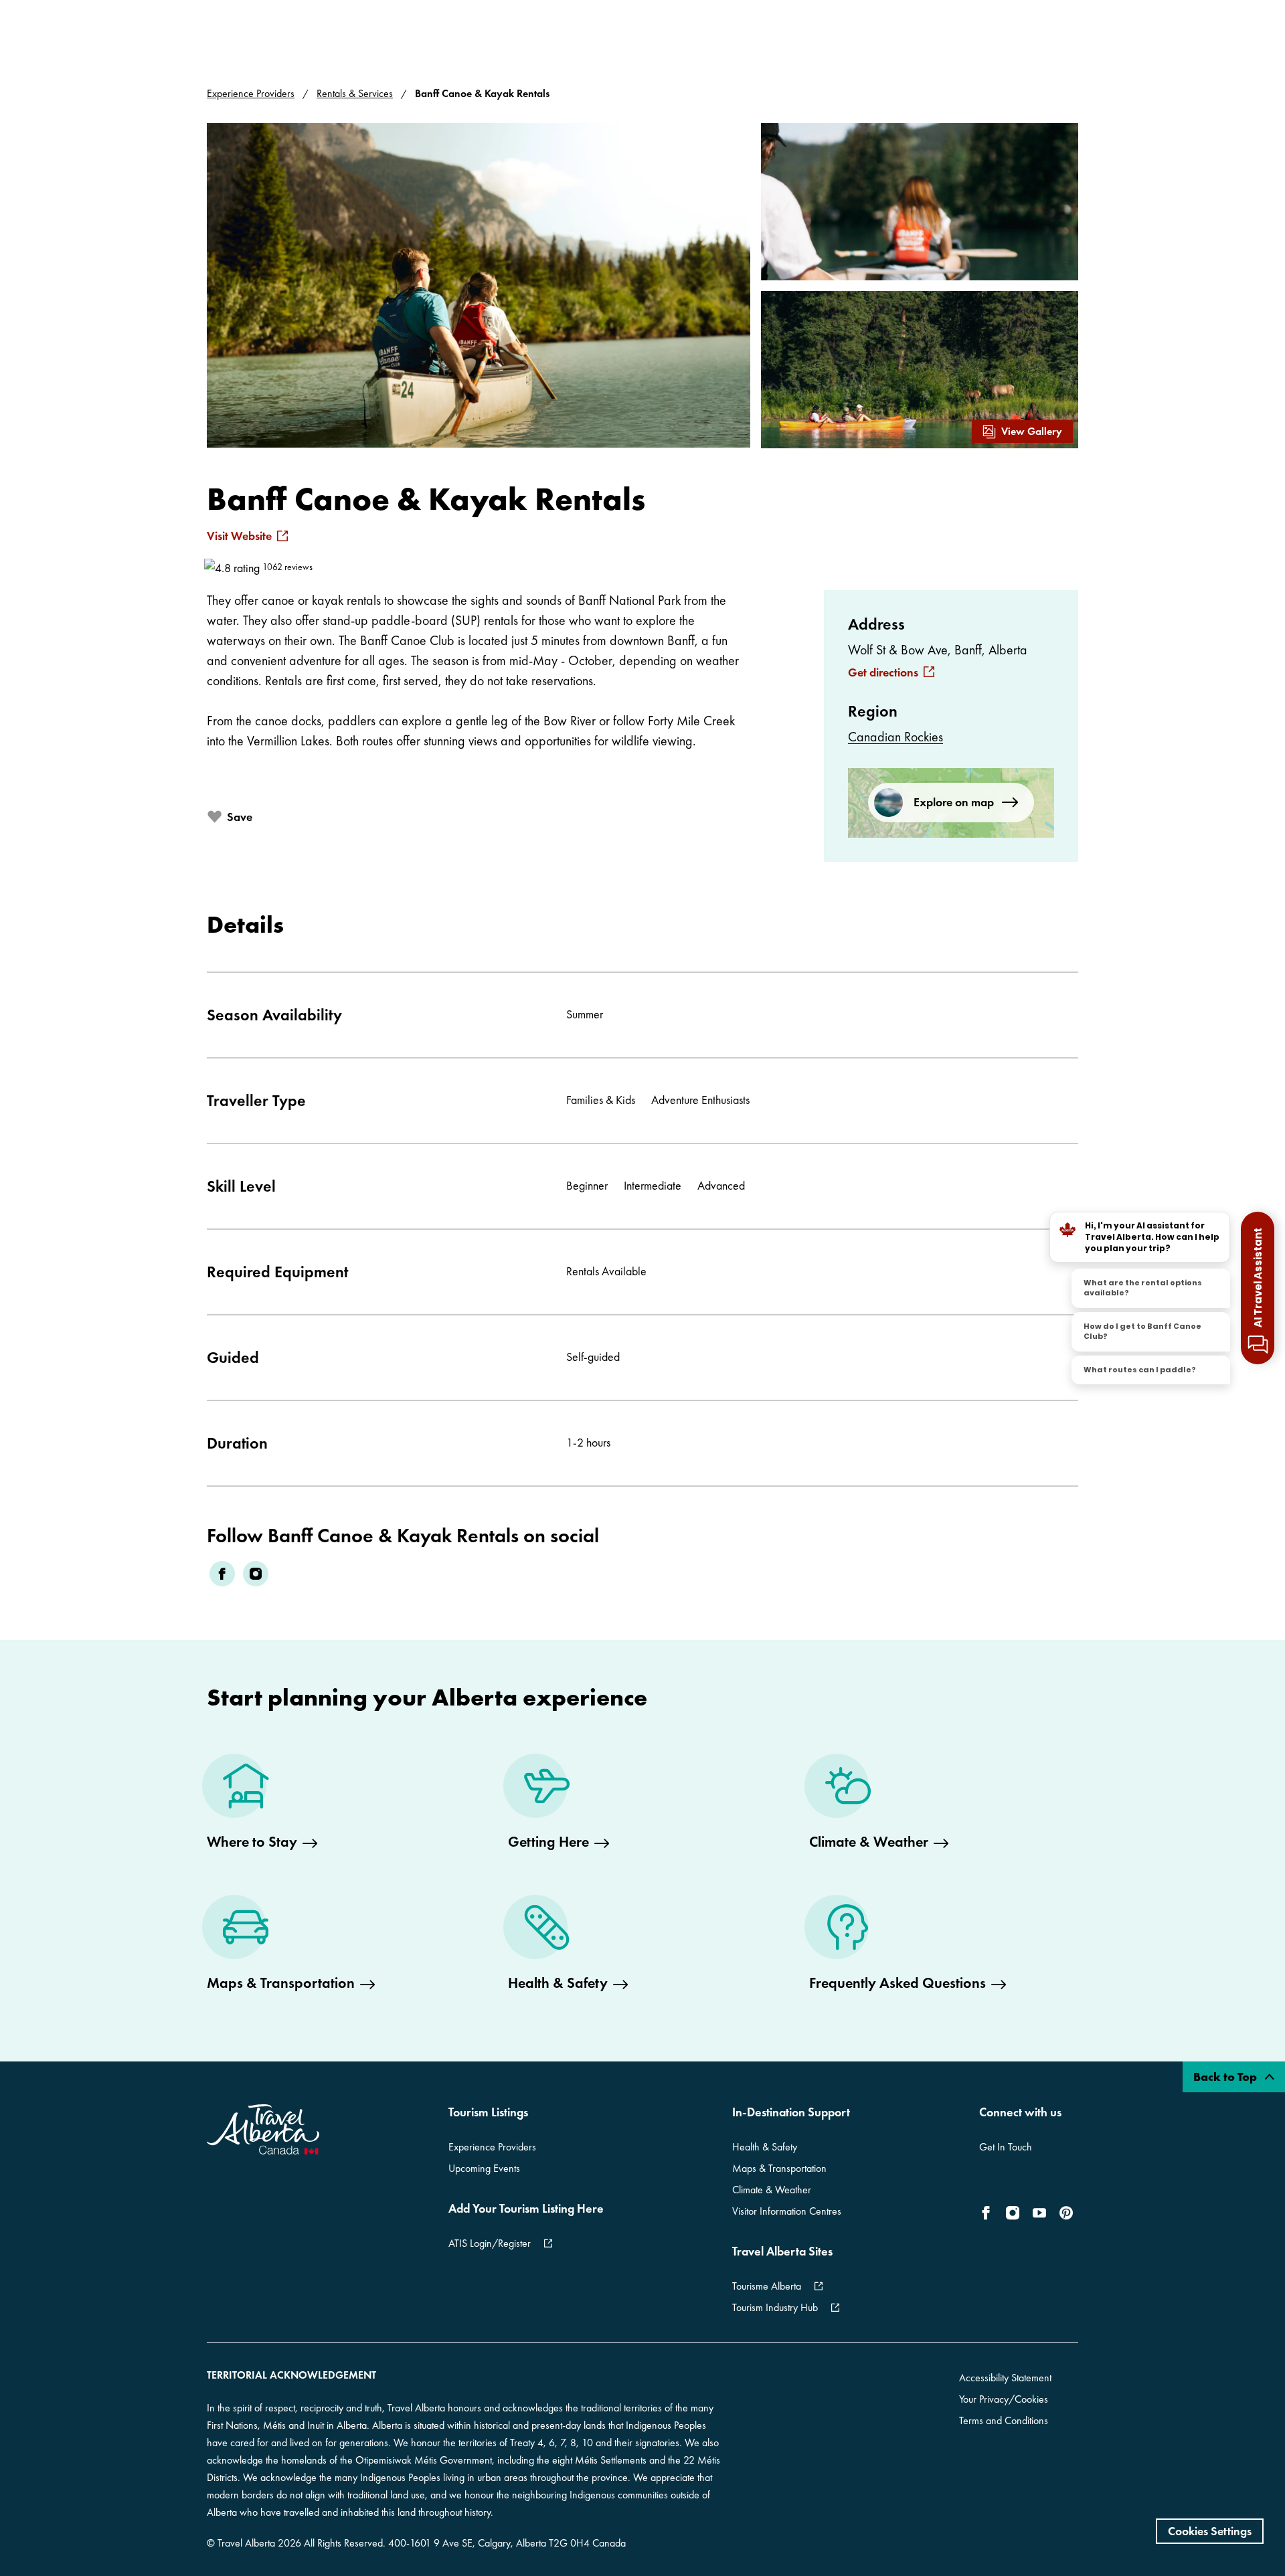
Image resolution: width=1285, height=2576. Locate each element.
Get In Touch (1006, 2147)
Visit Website (239, 536)
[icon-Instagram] (1013, 2213)
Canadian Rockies (895, 737)
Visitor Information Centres (787, 2211)
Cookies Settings (1210, 2531)
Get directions (883, 672)
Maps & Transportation (779, 2168)
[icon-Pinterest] (1066, 2213)
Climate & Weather (772, 2190)
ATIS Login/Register (490, 2243)
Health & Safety (765, 2147)
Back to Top (1226, 2077)
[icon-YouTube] (1039, 2213)
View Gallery (1032, 431)
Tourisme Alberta (767, 2286)
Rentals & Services (355, 93)
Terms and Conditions (1004, 2420)
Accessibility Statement (1005, 2378)
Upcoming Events (484, 2168)
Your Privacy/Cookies (1004, 2399)
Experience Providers (251, 93)
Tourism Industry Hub (775, 2307)
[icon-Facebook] (989, 2213)
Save (240, 817)
